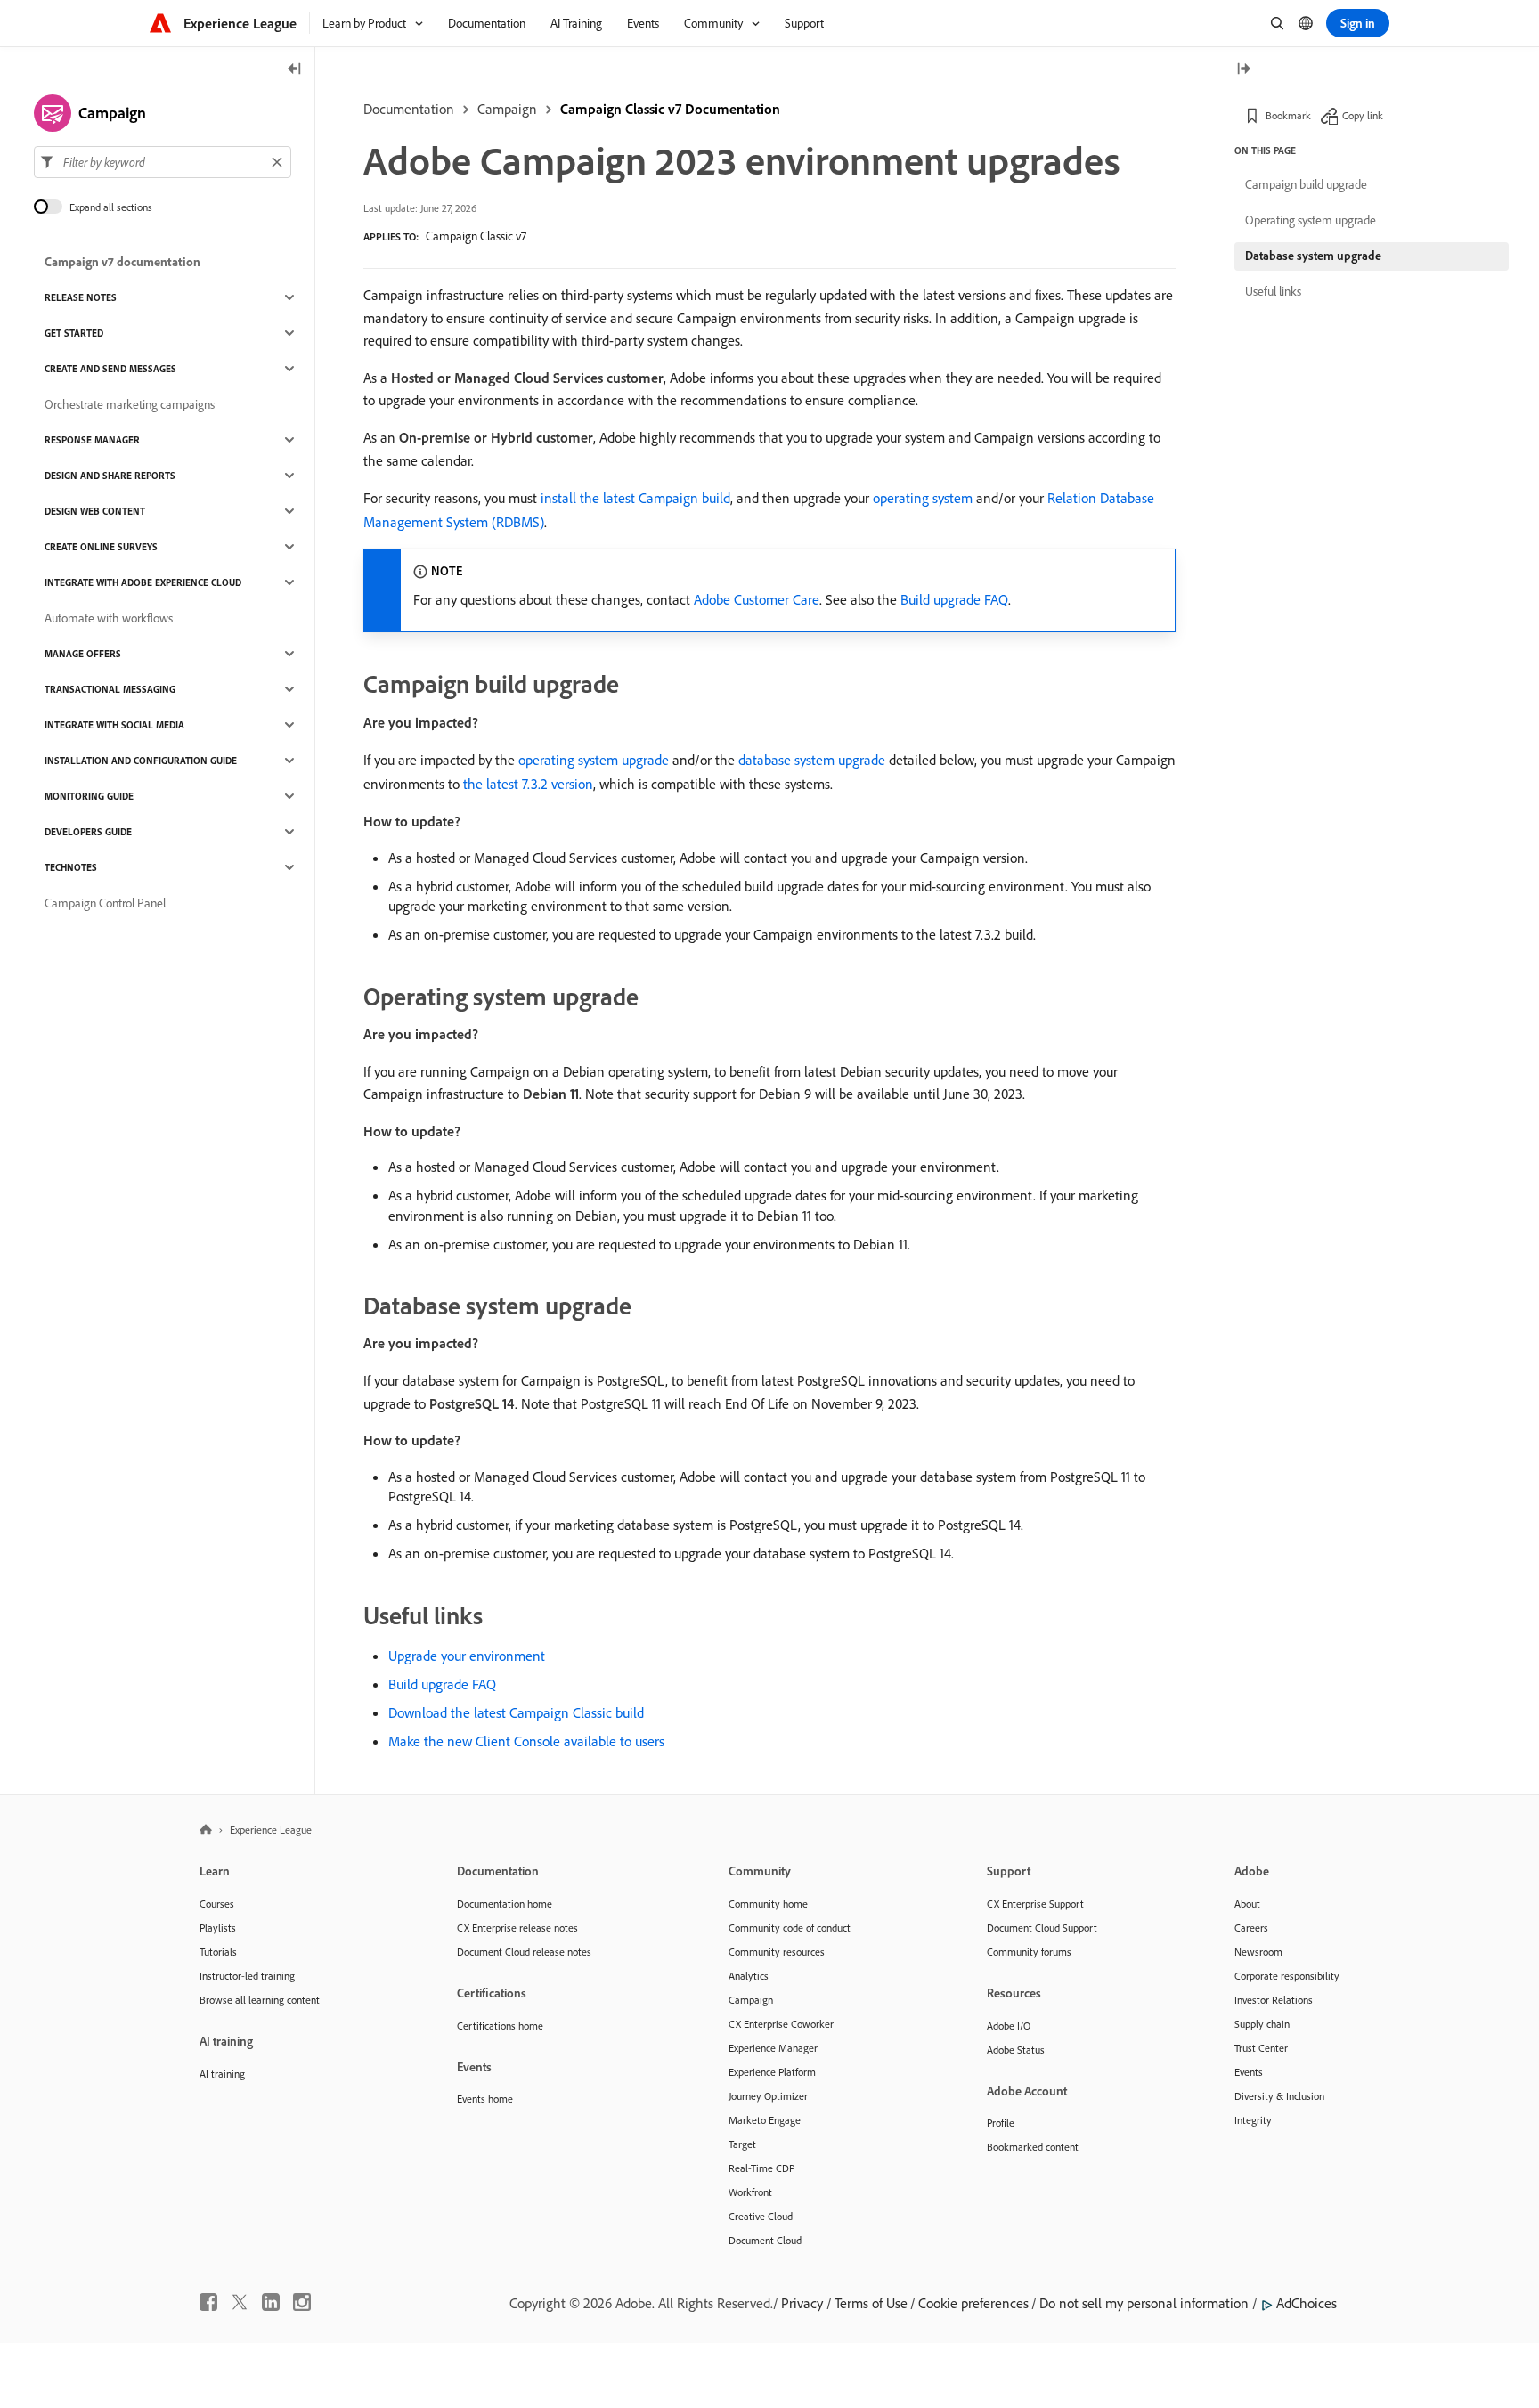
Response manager (92, 440)
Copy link (1363, 115)
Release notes (81, 297)
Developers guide (88, 832)
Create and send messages (110, 369)
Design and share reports (110, 476)
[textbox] (163, 162)
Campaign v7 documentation (122, 262)
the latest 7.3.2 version (528, 784)
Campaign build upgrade (1306, 184)
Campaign (507, 109)
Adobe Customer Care (757, 599)
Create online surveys (101, 547)
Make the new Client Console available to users (526, 1741)
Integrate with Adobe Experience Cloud (143, 582)
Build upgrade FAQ (954, 599)
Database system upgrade (1313, 256)
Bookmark (1288, 115)
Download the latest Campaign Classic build (516, 1712)
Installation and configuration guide (141, 761)
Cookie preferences (973, 2303)
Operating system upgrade (1311, 220)
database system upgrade (812, 760)
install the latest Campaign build (635, 498)
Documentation (409, 109)
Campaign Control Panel (105, 903)
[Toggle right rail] (1243, 70)
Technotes (71, 867)
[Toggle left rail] (295, 70)
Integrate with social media (114, 725)
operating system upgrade (594, 760)
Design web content (95, 511)
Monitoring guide (89, 796)
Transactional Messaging (110, 689)
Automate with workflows (109, 618)
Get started (74, 333)
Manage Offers (83, 654)
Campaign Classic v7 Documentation (670, 109)
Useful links (1273, 291)
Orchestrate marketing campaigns (130, 404)
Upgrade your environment (467, 1655)
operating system (923, 498)
